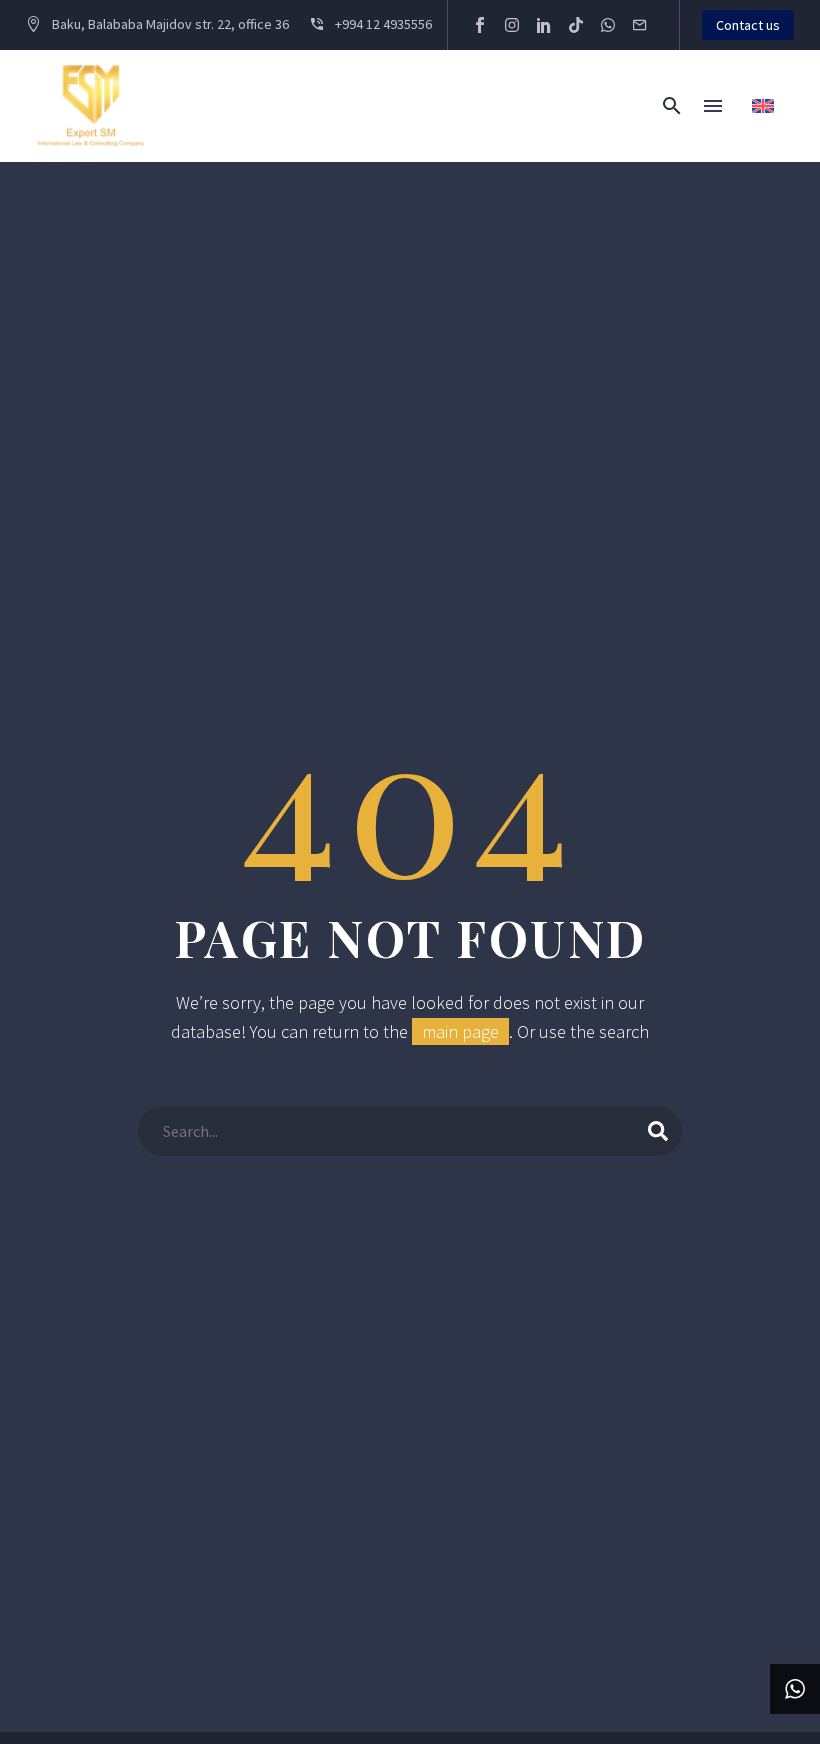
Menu (713, 106)
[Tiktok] (576, 25)
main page (460, 1031)
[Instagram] (512, 25)
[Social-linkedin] (544, 25)
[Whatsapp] (608, 25)
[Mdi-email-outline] (640, 25)
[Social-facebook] (480, 25)
